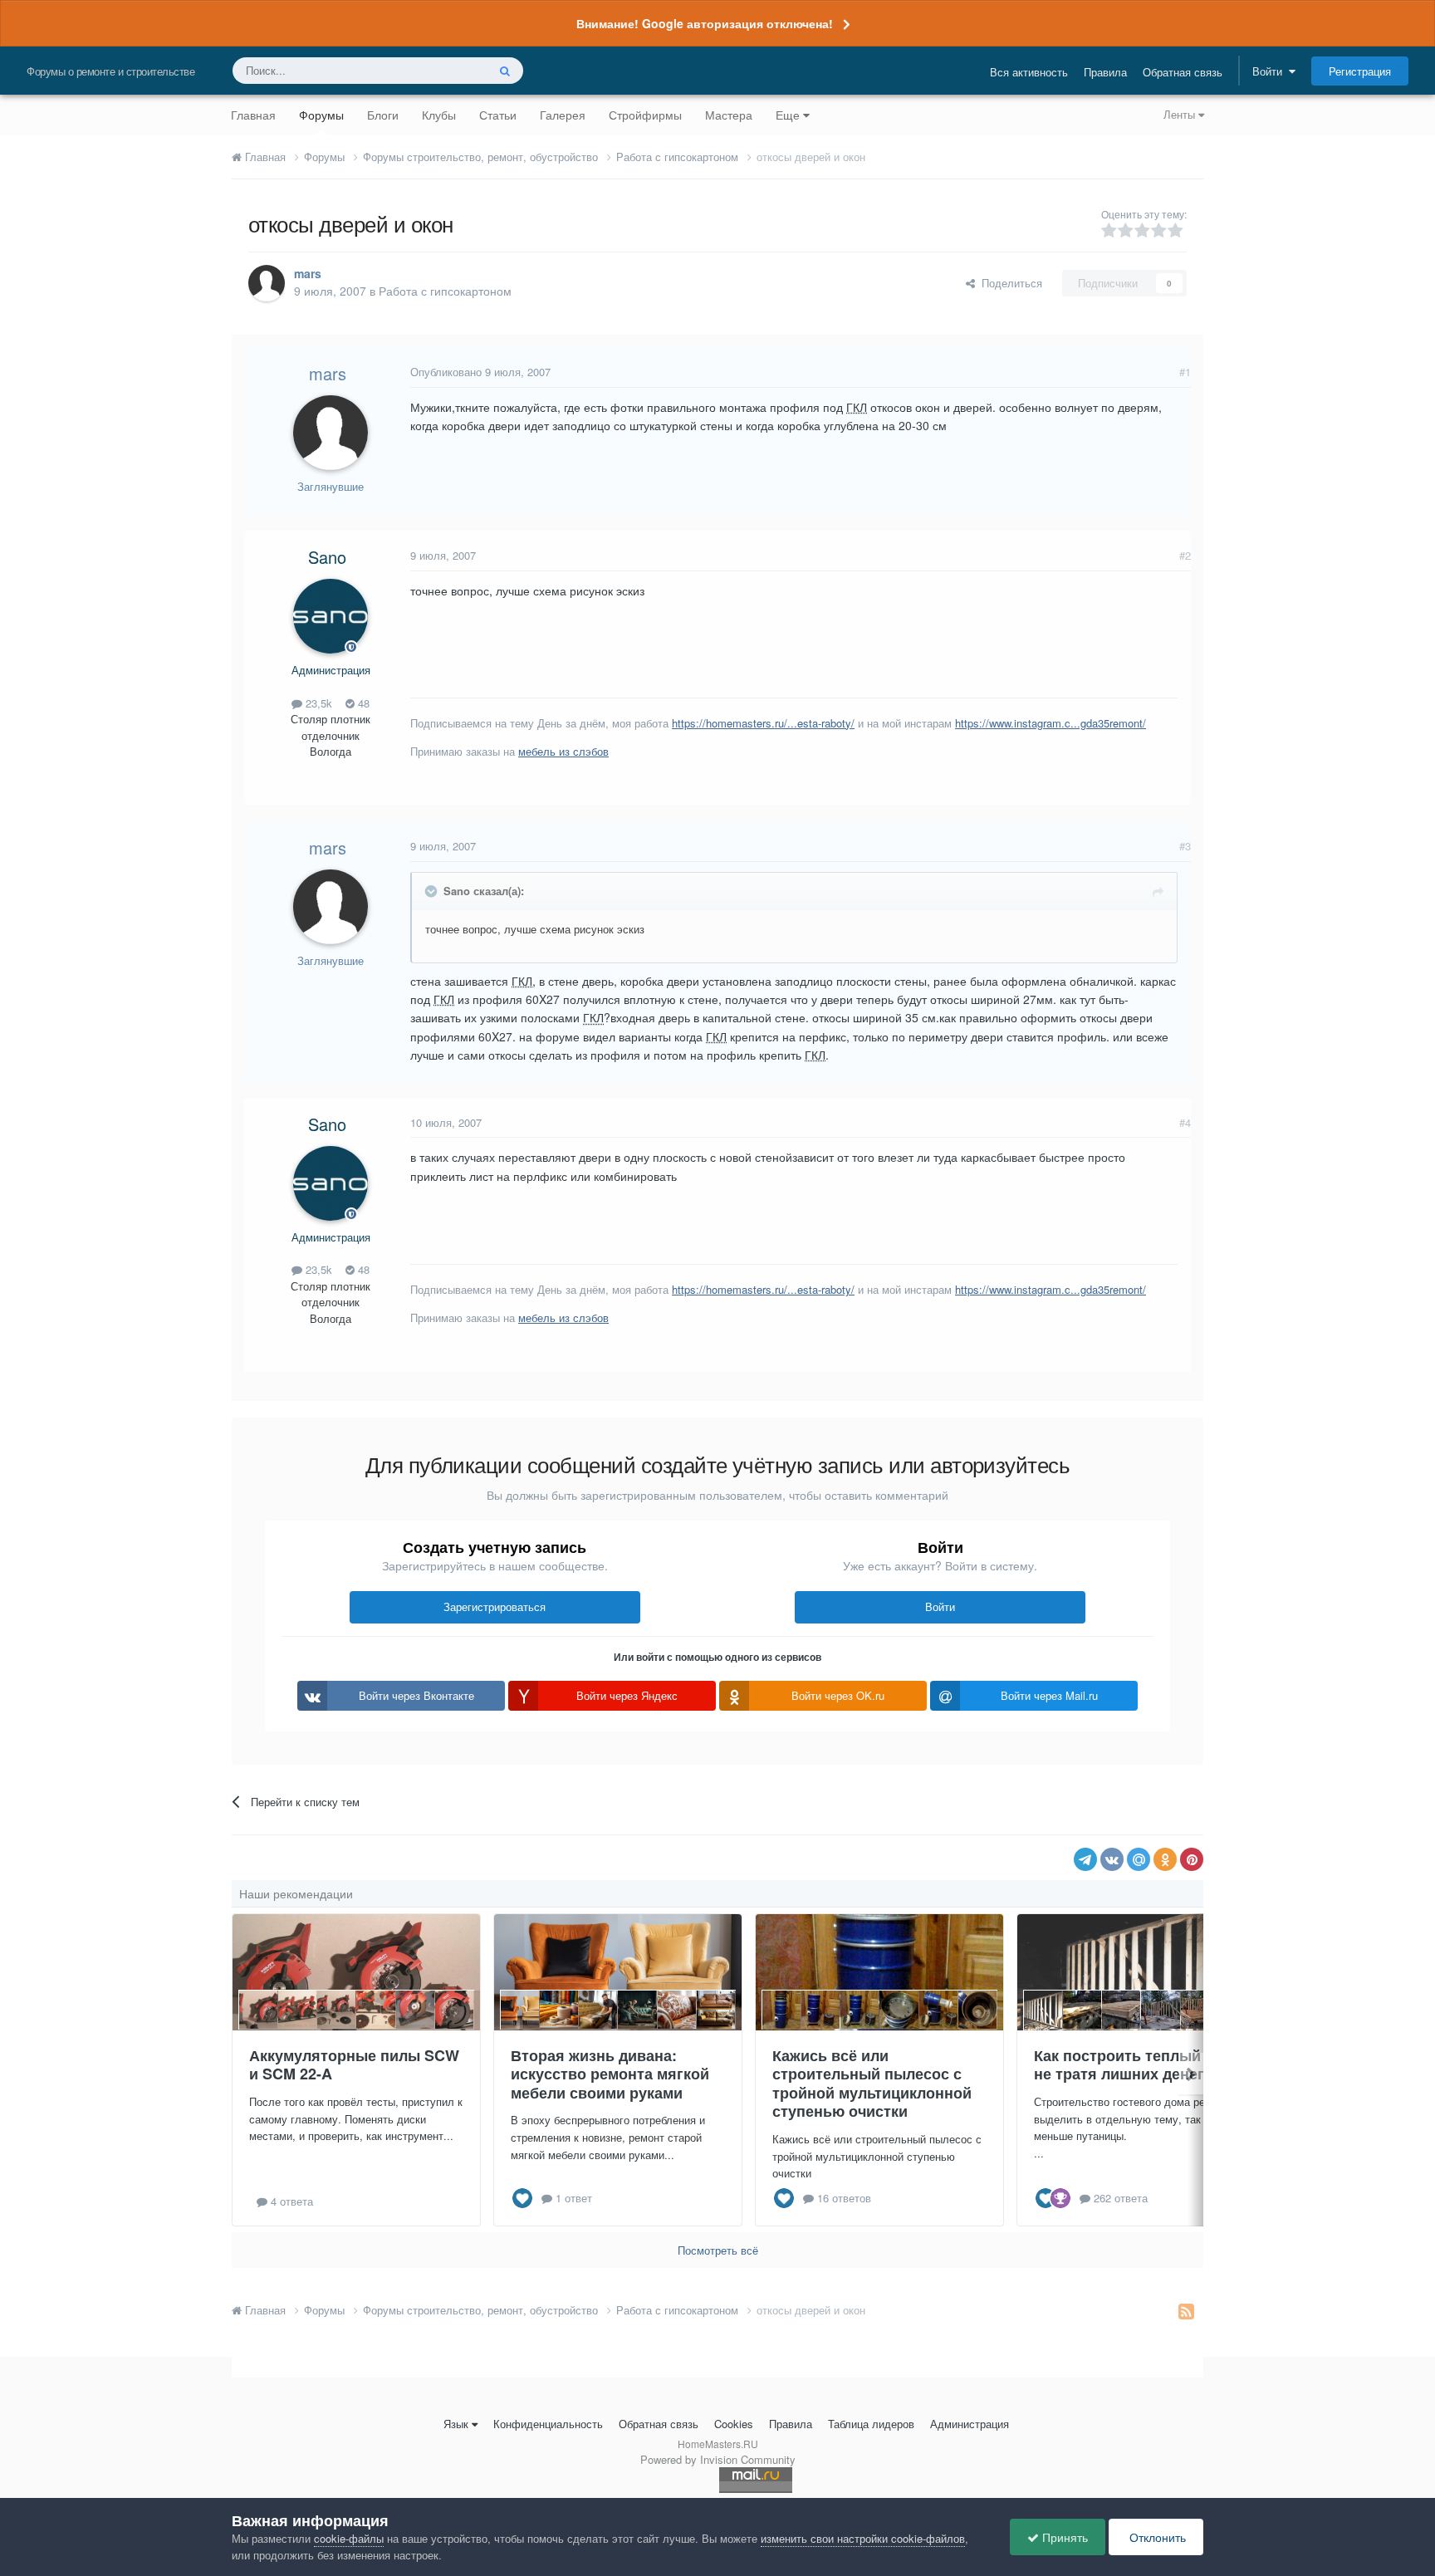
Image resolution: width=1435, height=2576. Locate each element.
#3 (1185, 846)
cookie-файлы (349, 2538)
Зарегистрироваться (495, 1606)
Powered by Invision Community (718, 2459)
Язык (456, 2424)
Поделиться (1009, 283)
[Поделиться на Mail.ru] (1139, 1859)
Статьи (498, 115)
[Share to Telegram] (1085, 1859)
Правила (1105, 72)
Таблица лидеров (871, 2424)
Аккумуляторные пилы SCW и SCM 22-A (354, 2065)
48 (362, 703)
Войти (1271, 71)
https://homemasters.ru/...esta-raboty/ (763, 723)
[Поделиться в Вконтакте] (1112, 1859)
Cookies (734, 2424)
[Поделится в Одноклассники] (1165, 1859)
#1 (1185, 372)
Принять (1063, 2537)
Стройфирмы (645, 115)
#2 (1185, 555)
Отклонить (1156, 2537)
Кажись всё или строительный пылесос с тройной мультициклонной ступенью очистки (872, 2084)
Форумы (321, 115)
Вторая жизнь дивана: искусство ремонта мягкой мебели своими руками (610, 2074)
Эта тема (442, 70)
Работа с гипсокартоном (445, 291)
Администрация (970, 2424)
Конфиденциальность (548, 2424)
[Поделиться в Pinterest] (1192, 1859)
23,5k (317, 703)
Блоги (383, 115)
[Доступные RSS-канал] (1186, 2310)
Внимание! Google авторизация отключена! (705, 23)
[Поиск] (505, 71)
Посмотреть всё (718, 2250)
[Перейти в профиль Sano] (331, 616)
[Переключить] (433, 891)
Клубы (439, 115)
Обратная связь (1183, 72)
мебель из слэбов (563, 751)
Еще (788, 115)
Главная (253, 115)
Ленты (1181, 114)
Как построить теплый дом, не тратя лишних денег (1136, 2065)
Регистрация (1360, 71)
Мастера (729, 115)
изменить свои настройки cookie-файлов (863, 2538)
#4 (1185, 1122)
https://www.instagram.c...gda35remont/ (1051, 723)
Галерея (563, 115)
